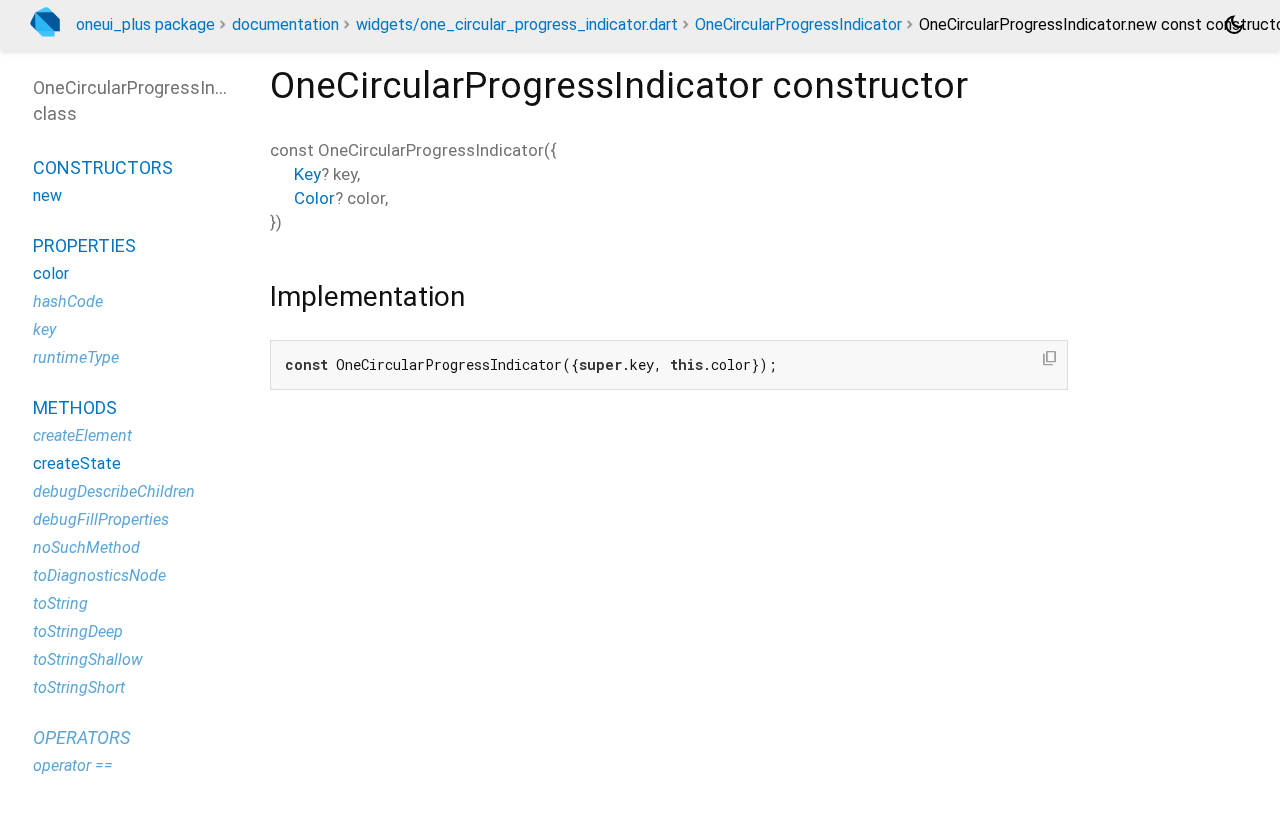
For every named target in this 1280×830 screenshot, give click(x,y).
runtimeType (76, 357)
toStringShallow (88, 659)
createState (77, 463)
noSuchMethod (86, 547)
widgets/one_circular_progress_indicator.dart (517, 24)
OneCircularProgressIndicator (798, 24)
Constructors (103, 167)
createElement (82, 435)
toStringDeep (78, 631)
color (51, 273)
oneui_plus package (145, 24)
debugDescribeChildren (114, 491)
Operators (81, 737)
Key (307, 174)
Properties (84, 245)
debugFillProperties (101, 519)
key (44, 329)
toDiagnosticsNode (99, 575)
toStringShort (79, 687)
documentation (285, 24)
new (47, 195)
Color (314, 198)
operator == (73, 765)
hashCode (68, 301)
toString (60, 603)
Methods (75, 407)
